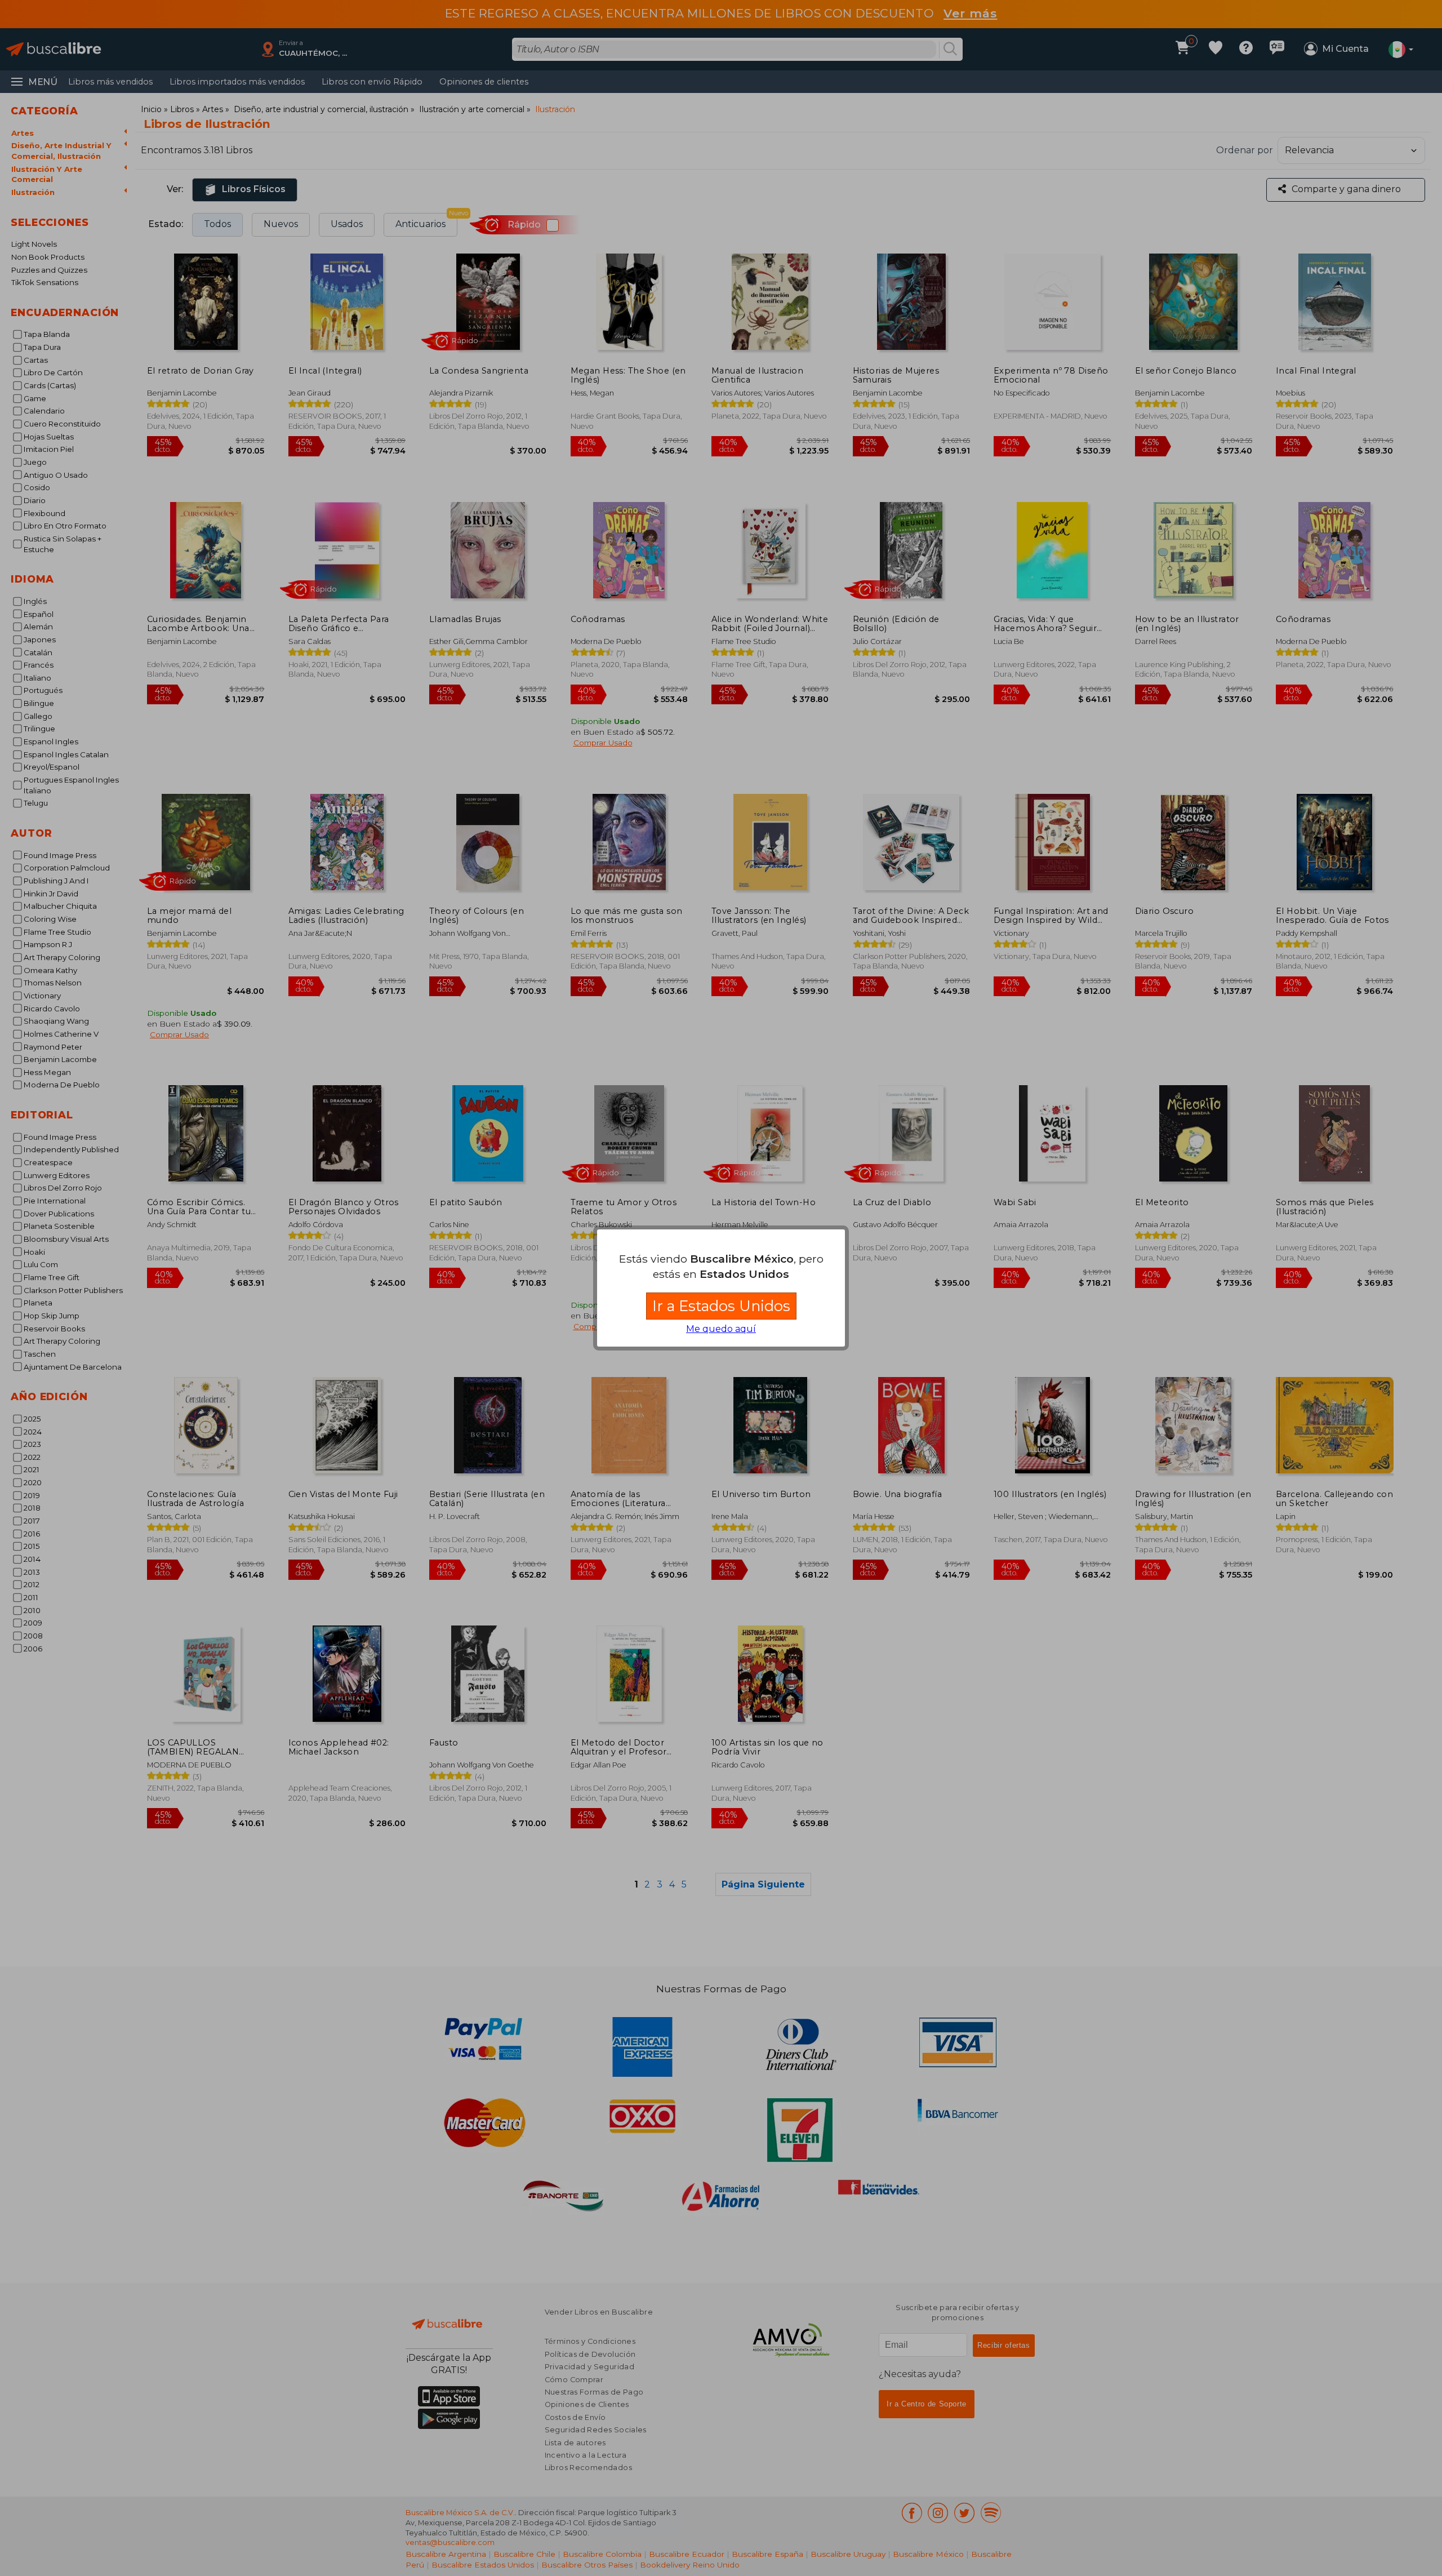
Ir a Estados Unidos (721, 1306)
